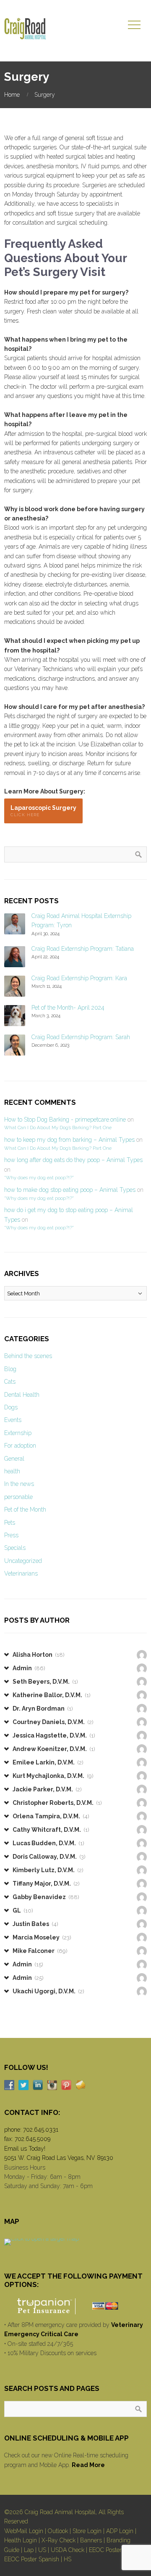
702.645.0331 (41, 2130)
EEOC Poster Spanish (32, 2559)
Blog (10, 1369)
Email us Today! (25, 2149)
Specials (15, 1548)
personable (18, 1497)
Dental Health (22, 1395)
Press (11, 1535)
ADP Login (120, 2531)
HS (68, 2559)
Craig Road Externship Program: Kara (79, 978)
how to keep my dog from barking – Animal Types (69, 1140)
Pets (10, 1523)
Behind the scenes (28, 1356)
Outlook (58, 2531)
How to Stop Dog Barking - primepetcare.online (65, 1120)
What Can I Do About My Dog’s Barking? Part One (58, 1127)
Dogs (11, 1407)
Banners (91, 2540)
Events (13, 1420)
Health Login (21, 2540)
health (12, 1471)
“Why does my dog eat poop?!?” (39, 1178)
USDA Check (68, 2550)
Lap (29, 2550)
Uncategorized (23, 1561)
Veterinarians (21, 1573)
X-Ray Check (59, 2540)
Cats (10, 1382)
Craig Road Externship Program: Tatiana (83, 949)
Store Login (87, 2531)
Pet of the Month (25, 1510)
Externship (18, 1433)
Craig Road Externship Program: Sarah (81, 1037)
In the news (19, 1484)
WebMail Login (24, 2531)
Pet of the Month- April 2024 (68, 1008)
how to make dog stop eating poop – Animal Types (70, 1190)
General (14, 1459)
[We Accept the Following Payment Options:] (75, 2306)
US (42, 2550)
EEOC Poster (105, 2550)
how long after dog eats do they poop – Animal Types (73, 1160)
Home (12, 95)
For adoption (20, 1446)
